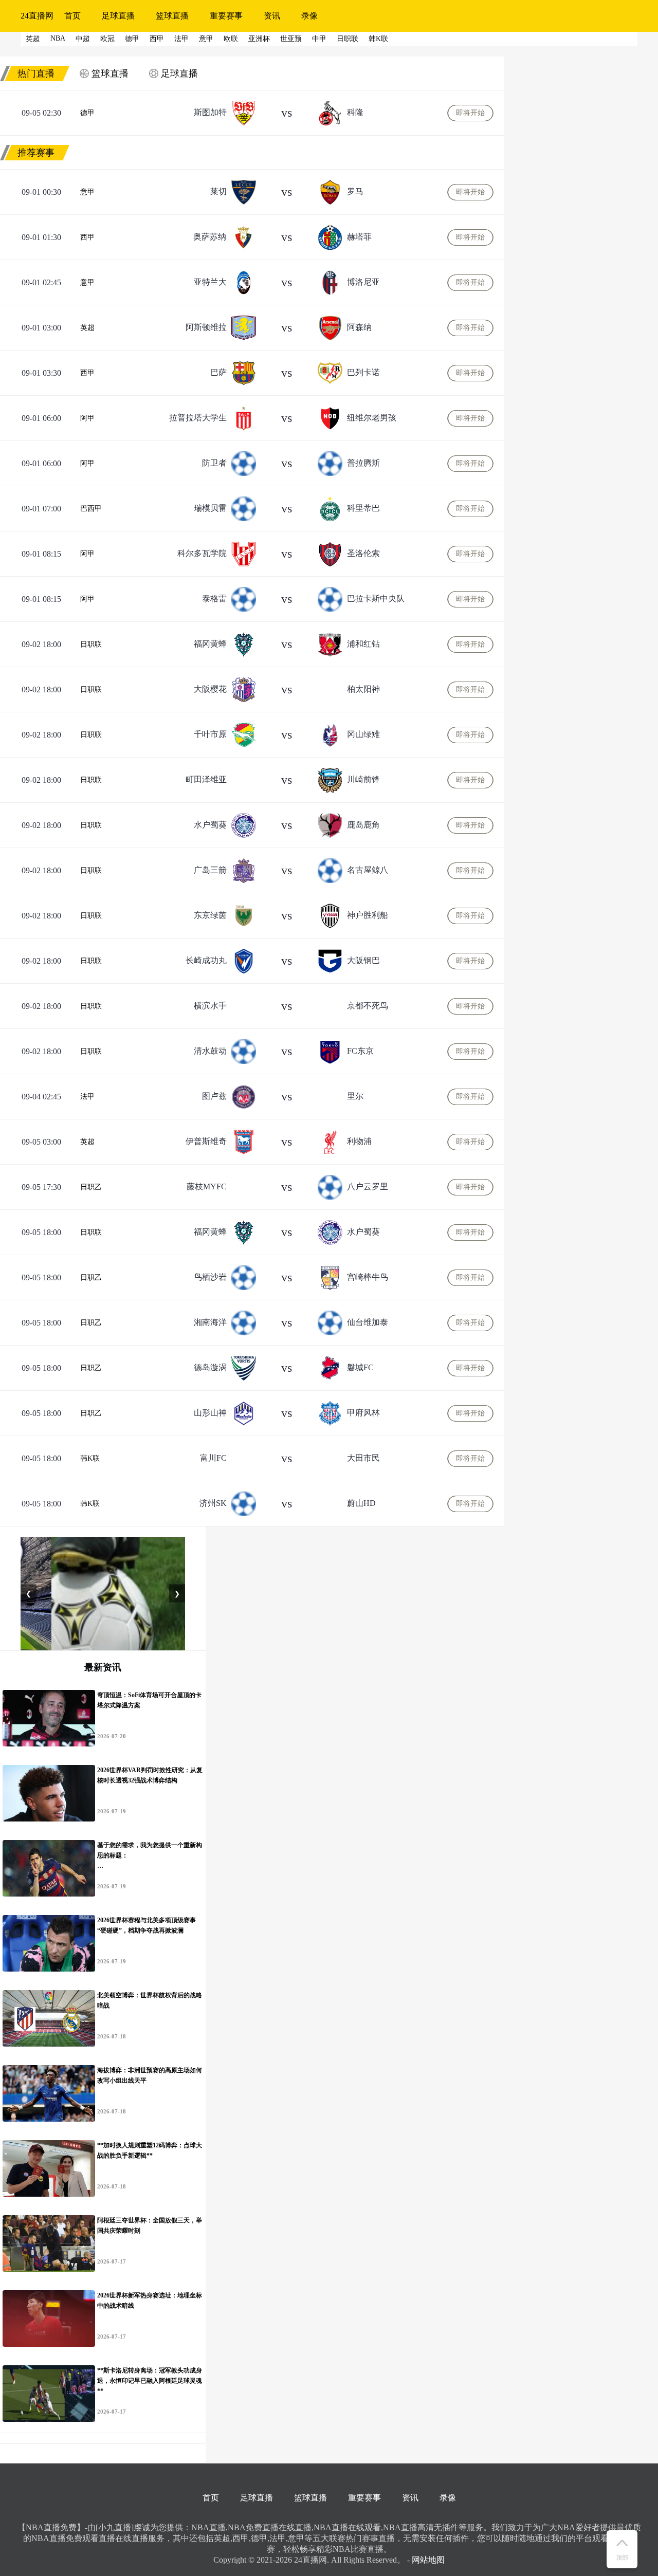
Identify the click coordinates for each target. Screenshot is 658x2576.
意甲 (87, 192)
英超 (87, 328)
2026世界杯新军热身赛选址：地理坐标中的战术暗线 (150, 2301)
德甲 (87, 113)
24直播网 (37, 16)
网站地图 (428, 2560)
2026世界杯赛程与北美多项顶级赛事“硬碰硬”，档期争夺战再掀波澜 (147, 1925)
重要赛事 (226, 16)
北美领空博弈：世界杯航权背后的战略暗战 (150, 2000)
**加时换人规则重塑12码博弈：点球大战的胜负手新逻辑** (150, 2150)
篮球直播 (172, 16)
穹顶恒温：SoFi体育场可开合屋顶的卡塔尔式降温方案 (149, 1700)
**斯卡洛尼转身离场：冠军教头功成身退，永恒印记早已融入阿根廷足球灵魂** (150, 2381)
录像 (309, 16)
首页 (72, 16)
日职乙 (91, 1187)
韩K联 (90, 1458)
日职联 (91, 644)
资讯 (272, 16)
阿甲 (87, 418)
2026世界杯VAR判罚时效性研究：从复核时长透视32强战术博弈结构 (150, 1775)
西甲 (87, 237)
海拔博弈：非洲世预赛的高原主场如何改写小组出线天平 (150, 2075)
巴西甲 (91, 509)
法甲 (87, 1097)
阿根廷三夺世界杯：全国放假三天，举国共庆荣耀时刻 (150, 2225)
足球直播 (118, 16)
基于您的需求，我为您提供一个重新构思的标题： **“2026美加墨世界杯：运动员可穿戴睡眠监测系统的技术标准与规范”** (150, 1856)
